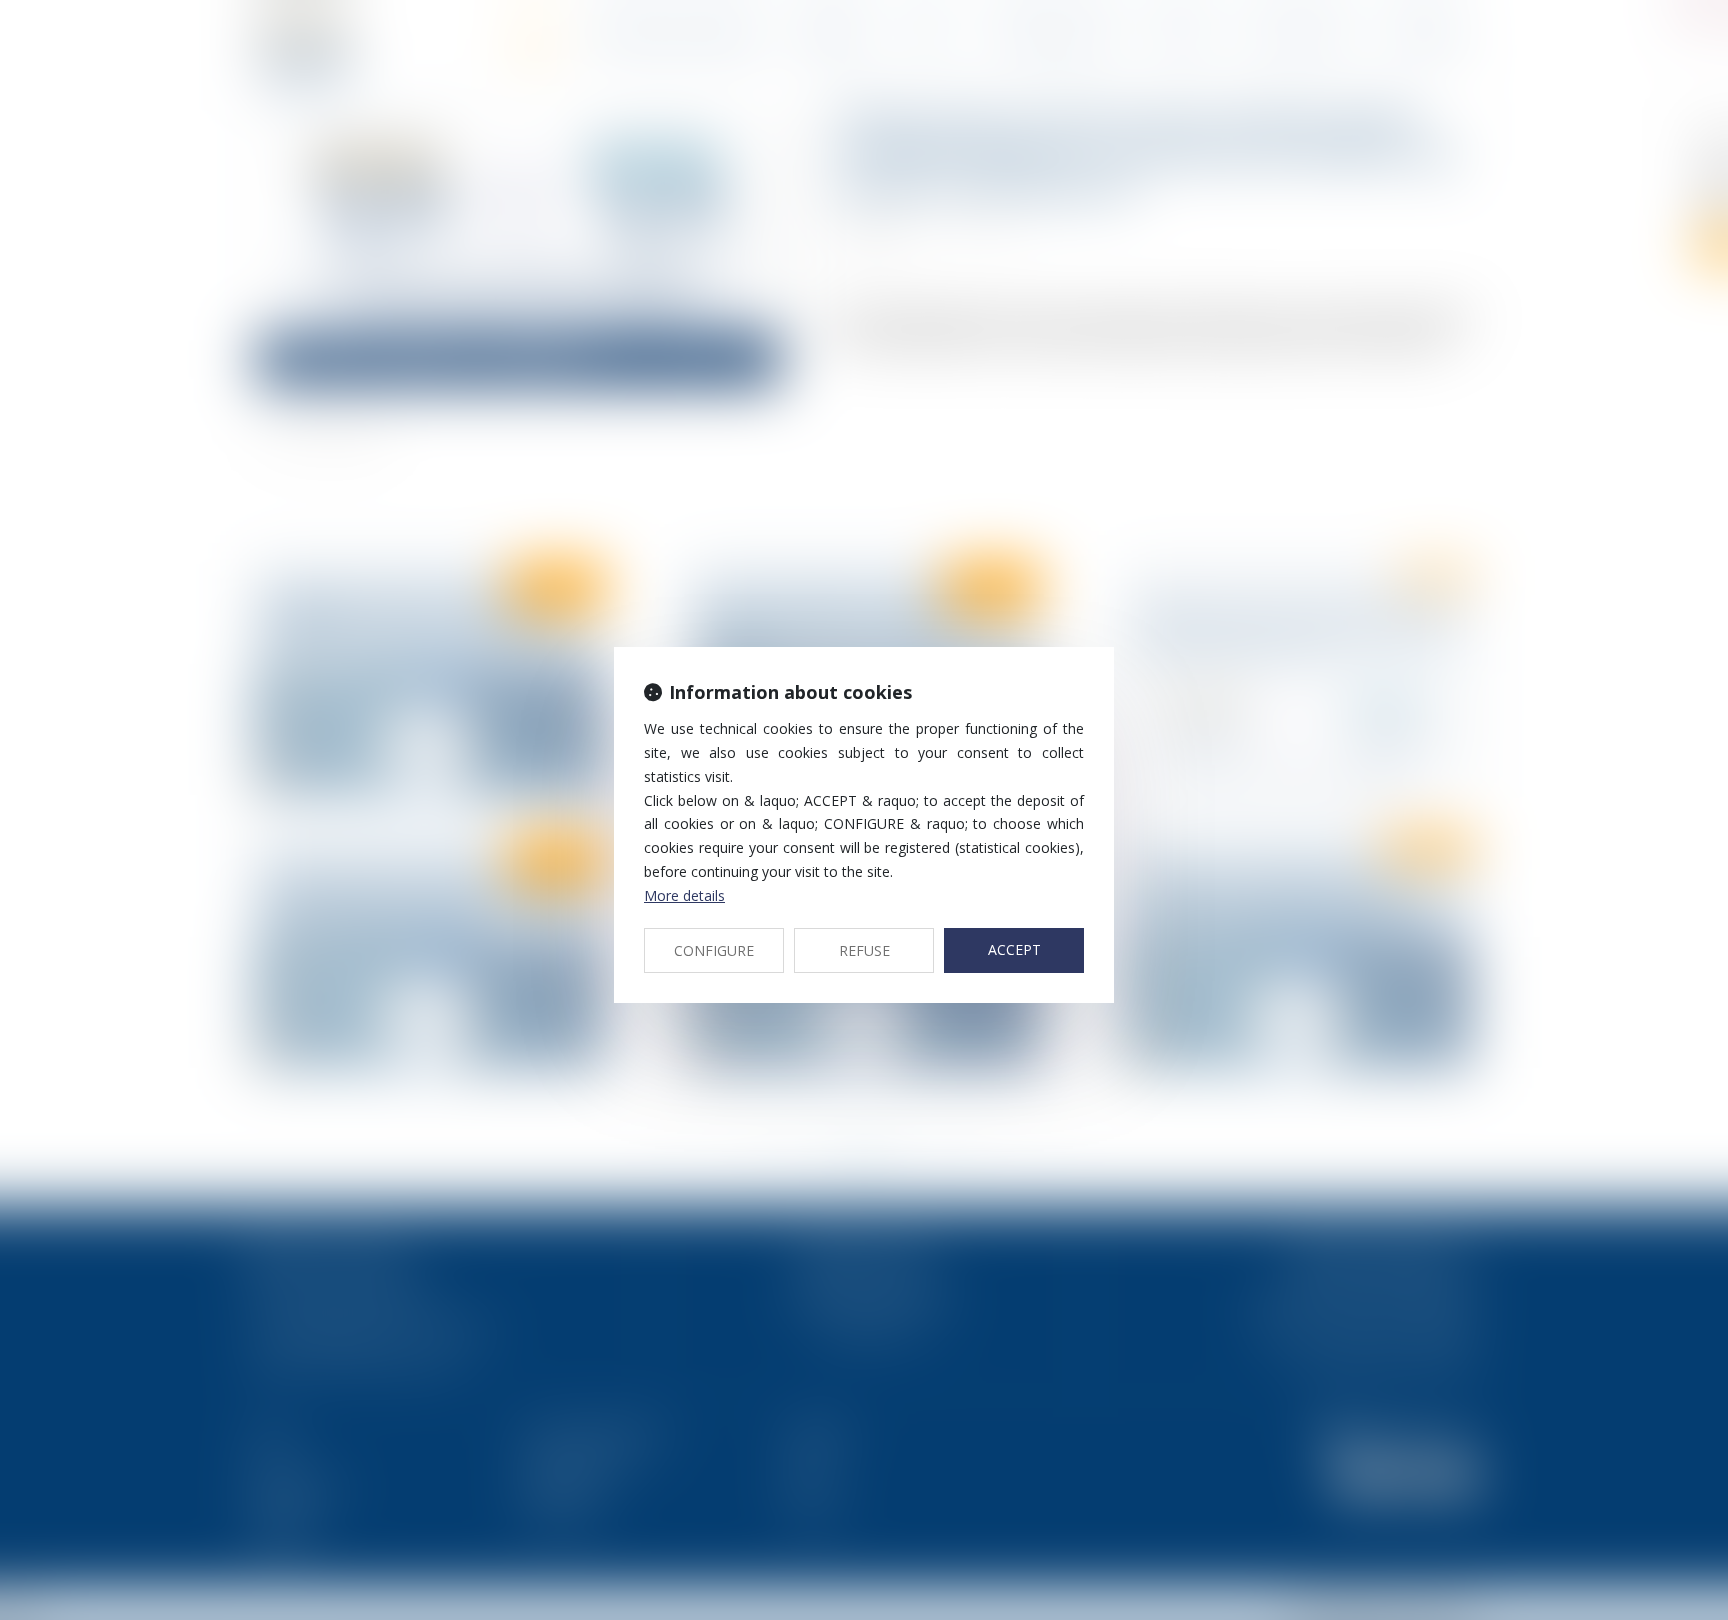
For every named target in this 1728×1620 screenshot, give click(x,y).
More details (684, 895)
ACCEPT (1014, 949)
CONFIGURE (714, 950)
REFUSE (864, 950)
